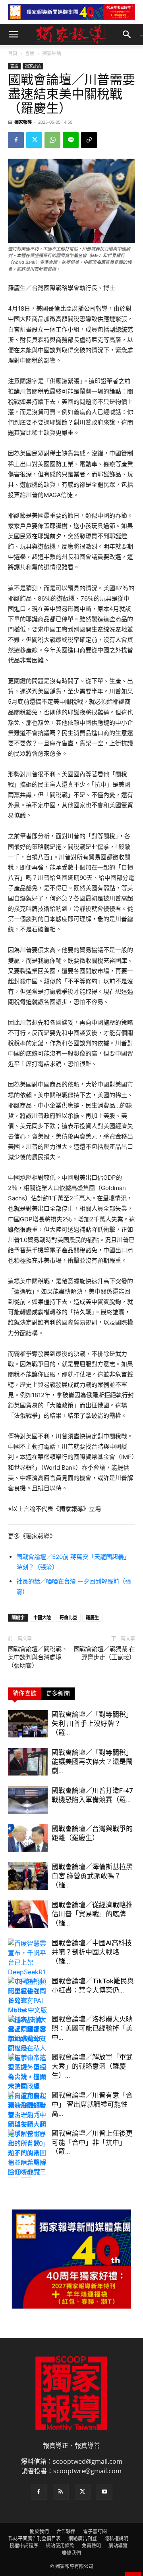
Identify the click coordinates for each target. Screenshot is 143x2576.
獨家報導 (23, 122)
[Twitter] (34, 140)
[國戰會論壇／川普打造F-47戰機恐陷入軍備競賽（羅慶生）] (28, 1800)
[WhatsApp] (52, 140)
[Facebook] (16, 140)
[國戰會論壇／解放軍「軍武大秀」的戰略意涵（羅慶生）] (28, 2086)
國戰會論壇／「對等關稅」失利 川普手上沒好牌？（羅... (92, 1724)
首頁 (13, 53)
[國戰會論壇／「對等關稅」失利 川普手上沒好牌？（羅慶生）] (28, 1724)
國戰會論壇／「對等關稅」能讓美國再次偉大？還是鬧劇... (92, 1762)
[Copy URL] (89, 140)
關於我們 (39, 2531)
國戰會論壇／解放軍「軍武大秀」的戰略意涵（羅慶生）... (92, 2066)
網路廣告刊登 (83, 2539)
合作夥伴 (66, 2531)
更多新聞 (58, 1693)
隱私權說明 (116, 2539)
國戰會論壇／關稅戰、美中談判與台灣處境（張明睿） (38, 1657)
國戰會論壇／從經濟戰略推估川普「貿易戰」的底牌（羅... (92, 1914)
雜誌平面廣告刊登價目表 (35, 2539)
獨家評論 (52, 53)
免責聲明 (91, 2546)
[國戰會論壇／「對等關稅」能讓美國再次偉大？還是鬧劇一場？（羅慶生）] (28, 1762)
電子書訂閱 (95, 2531)
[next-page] (26, 2173)
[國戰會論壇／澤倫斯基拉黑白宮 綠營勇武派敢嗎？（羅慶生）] (28, 1876)
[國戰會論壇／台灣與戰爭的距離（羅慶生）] (28, 1838)
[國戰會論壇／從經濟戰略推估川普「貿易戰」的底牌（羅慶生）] (28, 1914)
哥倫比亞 (68, 1617)
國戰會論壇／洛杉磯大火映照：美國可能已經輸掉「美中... (92, 2028)
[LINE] (71, 140)
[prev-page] (13, 2173)
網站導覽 (118, 2546)
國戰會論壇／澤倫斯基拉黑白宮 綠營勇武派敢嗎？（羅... (92, 1876)
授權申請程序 (24, 2546)
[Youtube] (104, 2492)
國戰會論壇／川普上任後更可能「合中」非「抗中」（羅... (92, 2142)
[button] (14, 35)
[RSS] (61, 2492)
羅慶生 (92, 1617)
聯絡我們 (71, 2553)
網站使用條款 (60, 2546)
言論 (30, 53)
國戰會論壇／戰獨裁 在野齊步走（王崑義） (104, 1653)
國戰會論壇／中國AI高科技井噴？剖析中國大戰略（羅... (92, 1952)
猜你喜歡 (25, 1693)
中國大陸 (42, 1617)
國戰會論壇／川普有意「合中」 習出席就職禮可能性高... (92, 2104)
